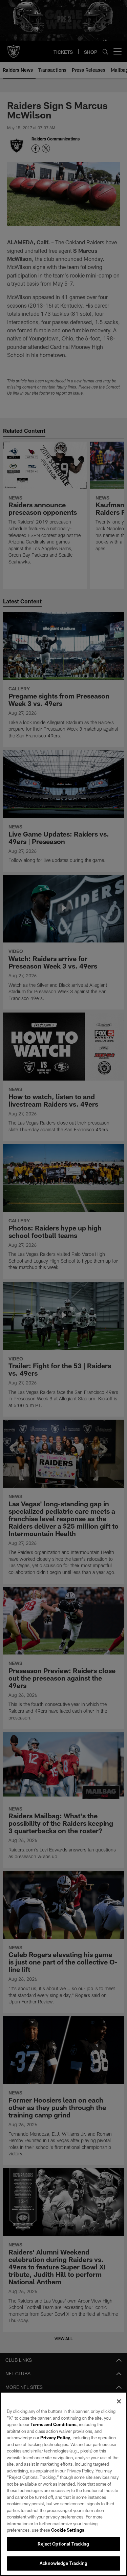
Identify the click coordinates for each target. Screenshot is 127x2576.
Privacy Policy (55, 2438)
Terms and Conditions (54, 2424)
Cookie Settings (68, 2530)
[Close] (119, 2401)
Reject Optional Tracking (63, 2544)
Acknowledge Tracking (63, 2563)
